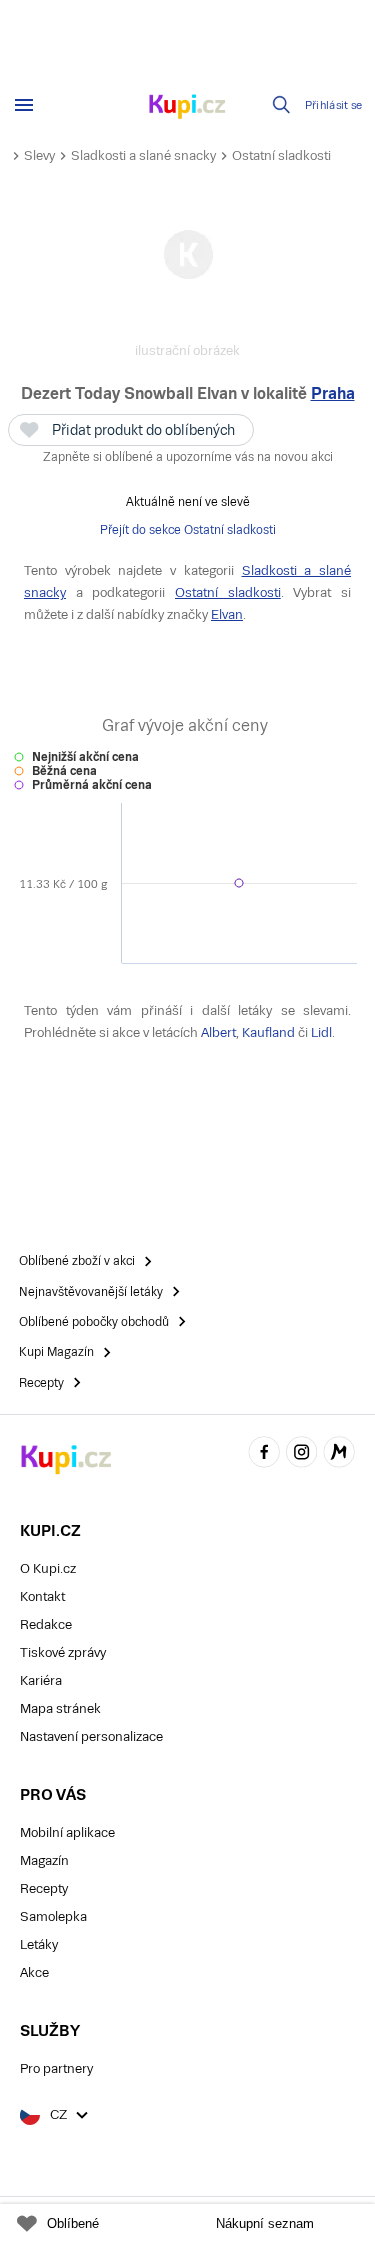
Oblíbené (73, 2223)
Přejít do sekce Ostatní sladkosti (188, 530)
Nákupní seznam (265, 2223)
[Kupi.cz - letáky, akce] (188, 108)
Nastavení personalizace (91, 1736)
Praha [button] (333, 393)
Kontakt (42, 1596)
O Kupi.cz (48, 1568)
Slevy (39, 155)
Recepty (44, 1888)
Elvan (227, 614)
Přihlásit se (334, 105)
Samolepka (53, 1916)
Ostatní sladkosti (281, 155)
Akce (34, 1972)
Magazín (44, 1860)
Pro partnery (56, 2068)
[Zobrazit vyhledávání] (282, 105)
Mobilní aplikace (67, 1832)
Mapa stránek (60, 1708)
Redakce (46, 1624)
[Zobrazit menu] (24, 105)
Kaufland (268, 1032)
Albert (218, 1032)
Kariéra (41, 1680)
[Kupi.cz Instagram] (302, 1454)
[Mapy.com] (339, 1454)
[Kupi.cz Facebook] (264, 1454)
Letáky (39, 1944)
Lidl (321, 1032)
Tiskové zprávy (63, 1652)
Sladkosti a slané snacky (143, 155)
